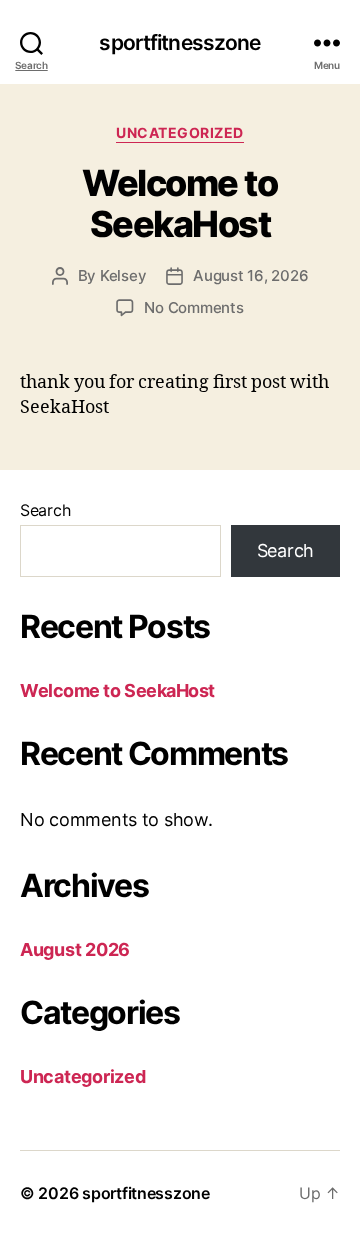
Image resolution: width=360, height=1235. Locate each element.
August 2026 (75, 949)
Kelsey (123, 275)
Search (45, 510)
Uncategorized (180, 132)
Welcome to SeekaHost (179, 203)
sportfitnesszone (179, 42)
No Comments (193, 307)
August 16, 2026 (250, 275)
